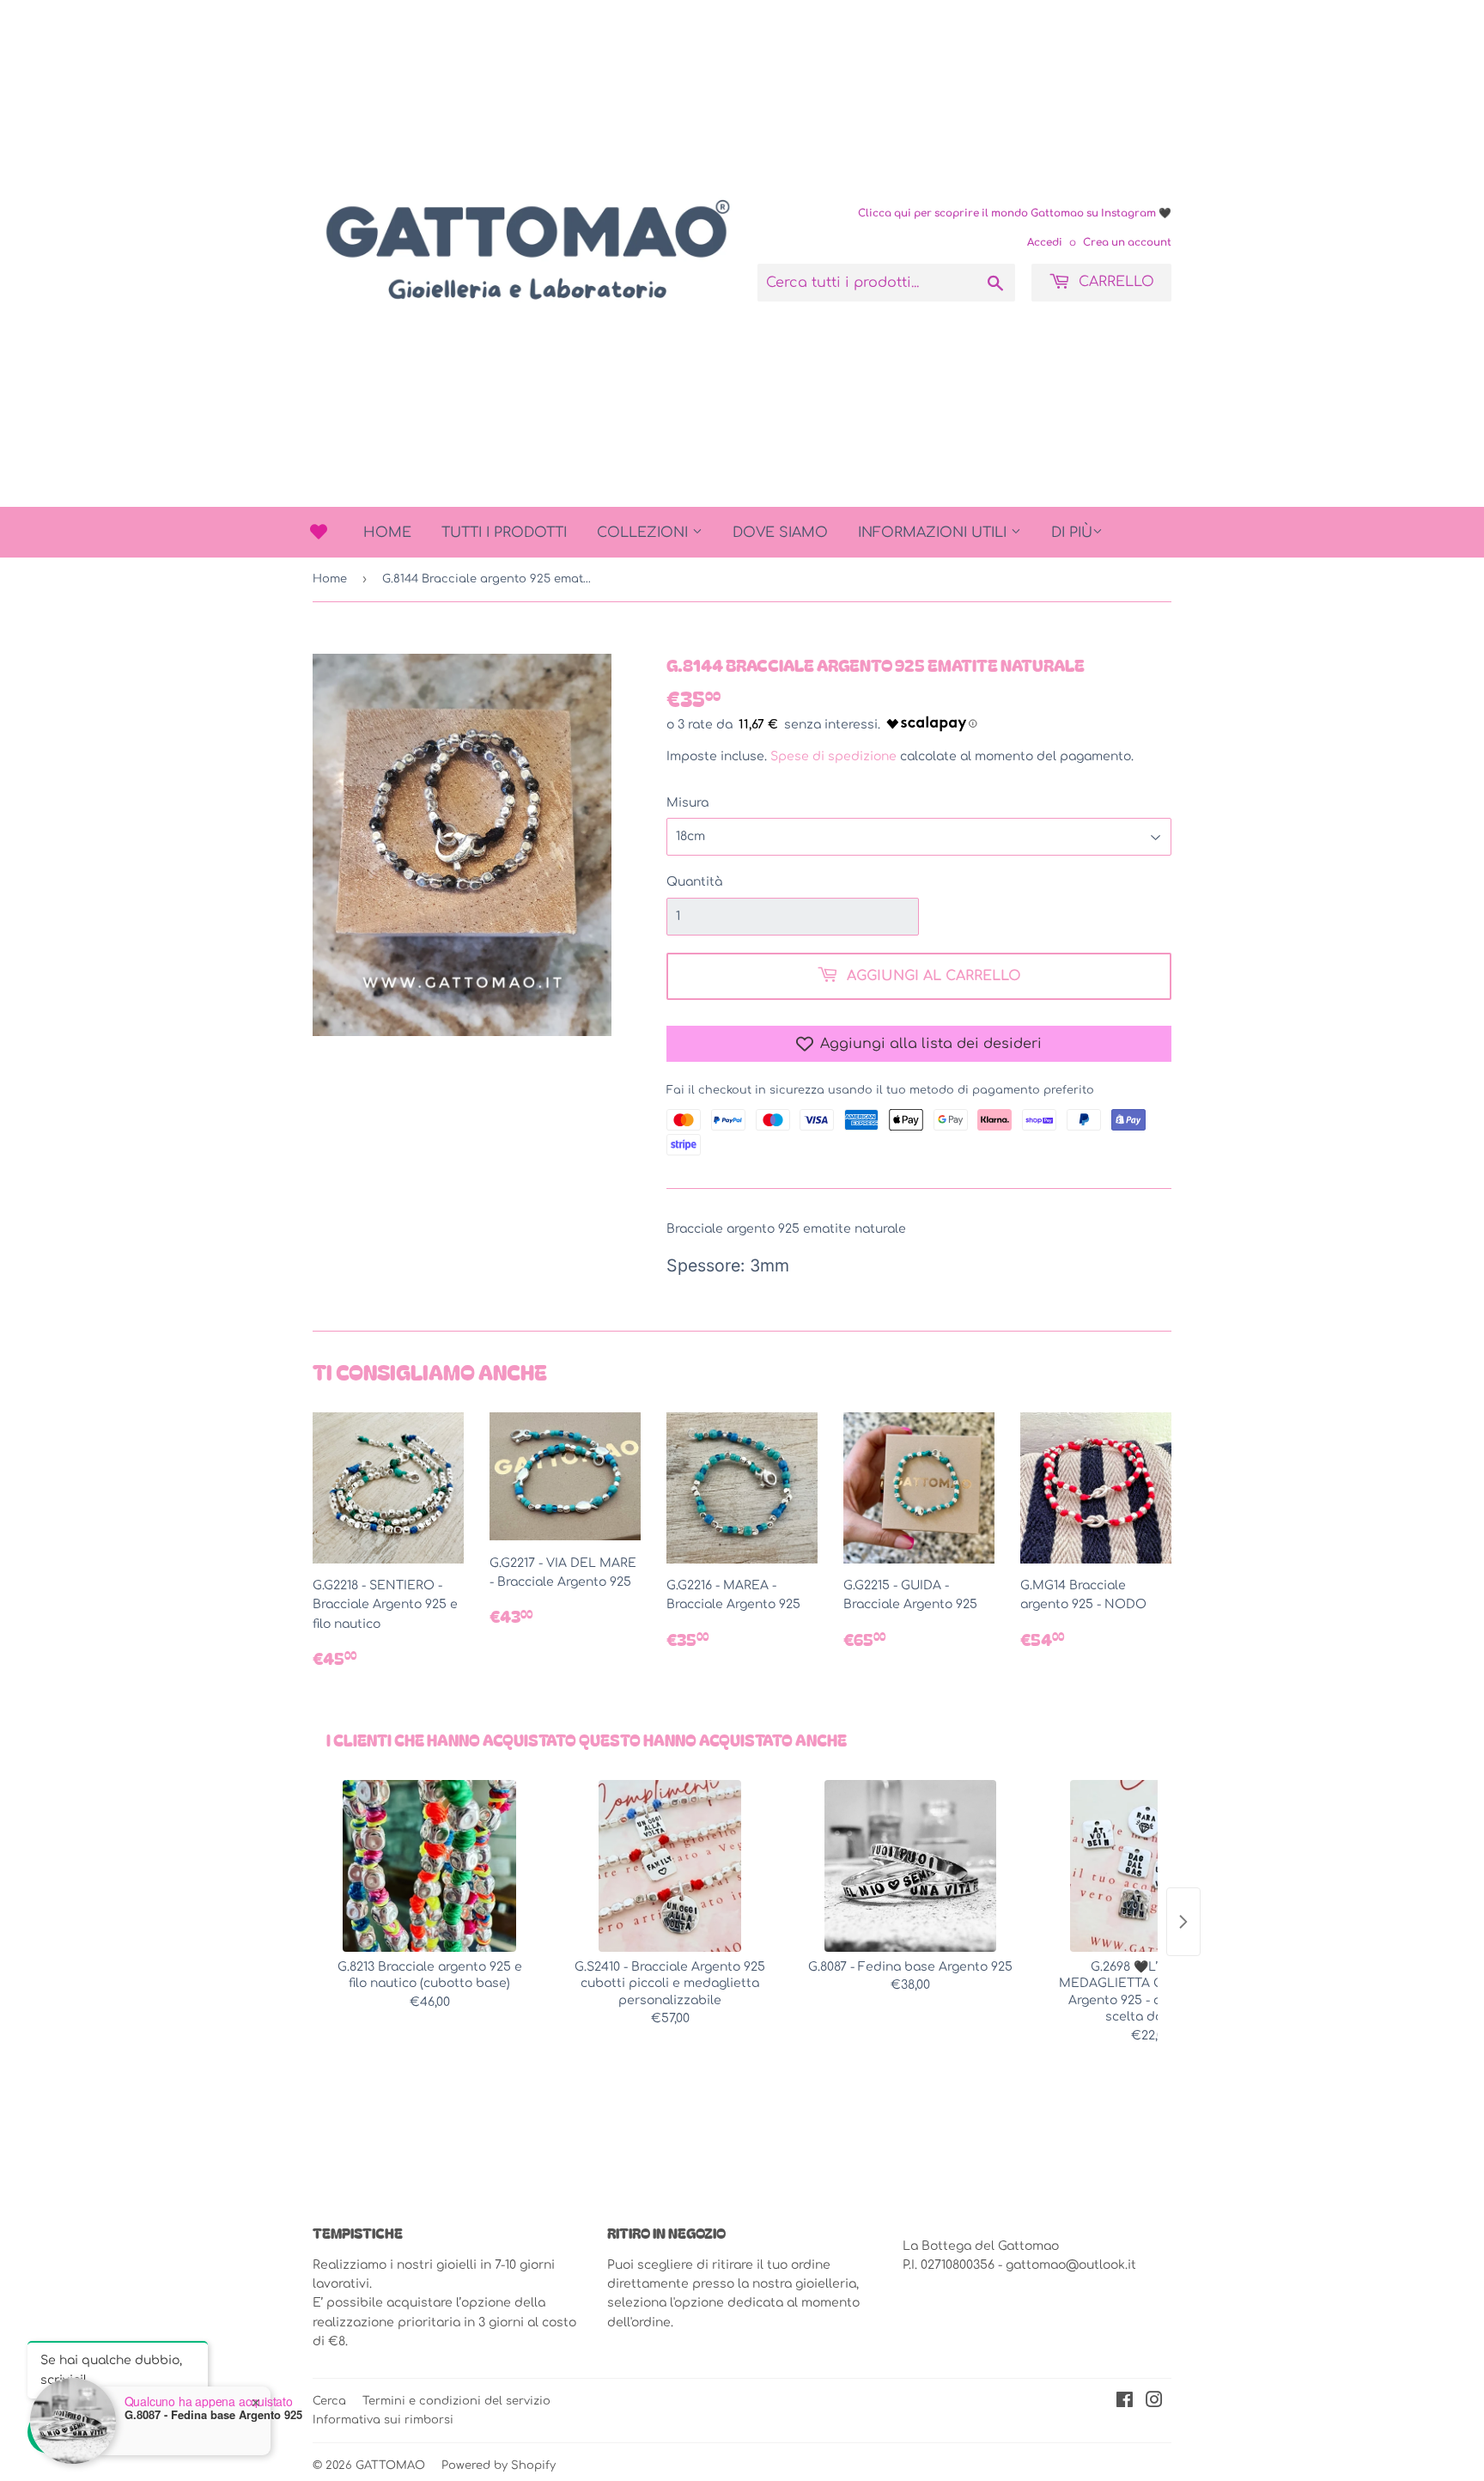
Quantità (694, 882)
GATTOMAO (390, 2466)
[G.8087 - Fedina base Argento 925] (910, 1866)
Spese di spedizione (833, 756)
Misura (687, 803)
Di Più (1072, 533)
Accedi (1045, 243)
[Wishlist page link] (319, 532)
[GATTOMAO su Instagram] (1154, 2402)
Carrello (1114, 282)
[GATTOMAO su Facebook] (1125, 2402)
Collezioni (645, 533)
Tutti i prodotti (504, 533)
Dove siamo (780, 533)
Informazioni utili (934, 533)
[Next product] (1183, 1922)
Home (387, 533)
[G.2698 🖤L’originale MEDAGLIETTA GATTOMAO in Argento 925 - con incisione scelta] (1151, 1866)
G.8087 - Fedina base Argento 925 (213, 2415)
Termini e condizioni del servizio (456, 2401)
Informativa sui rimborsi (383, 2420)
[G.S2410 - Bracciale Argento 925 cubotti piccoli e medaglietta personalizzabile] (670, 1866)
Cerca (329, 2401)
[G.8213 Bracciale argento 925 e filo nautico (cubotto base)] (429, 1866)
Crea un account (1127, 243)
